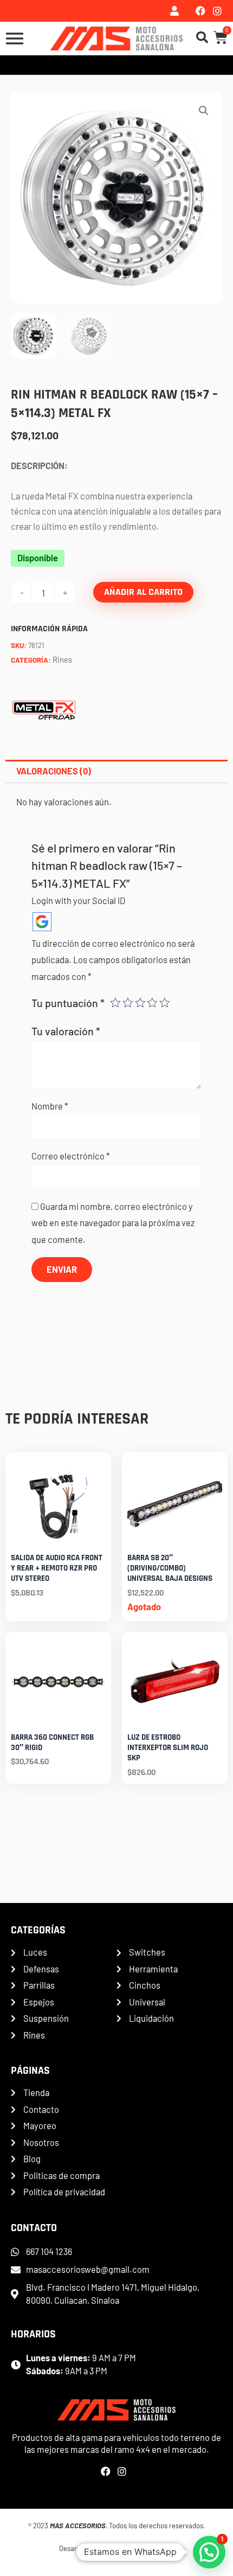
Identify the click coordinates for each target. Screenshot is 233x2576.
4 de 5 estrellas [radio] (152, 1003)
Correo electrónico (71, 1156)
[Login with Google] (42, 922)
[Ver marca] (44, 707)
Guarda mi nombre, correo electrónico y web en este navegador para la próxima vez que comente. (113, 1223)
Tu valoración (66, 1031)
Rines (62, 659)
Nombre (50, 1106)
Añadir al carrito (143, 592)
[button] (204, 111)
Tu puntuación (68, 1003)
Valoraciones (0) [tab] (54, 771)
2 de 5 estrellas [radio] (128, 1003)
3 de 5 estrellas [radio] (140, 1003)
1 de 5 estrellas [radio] (115, 1003)
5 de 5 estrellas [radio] (165, 1003)
